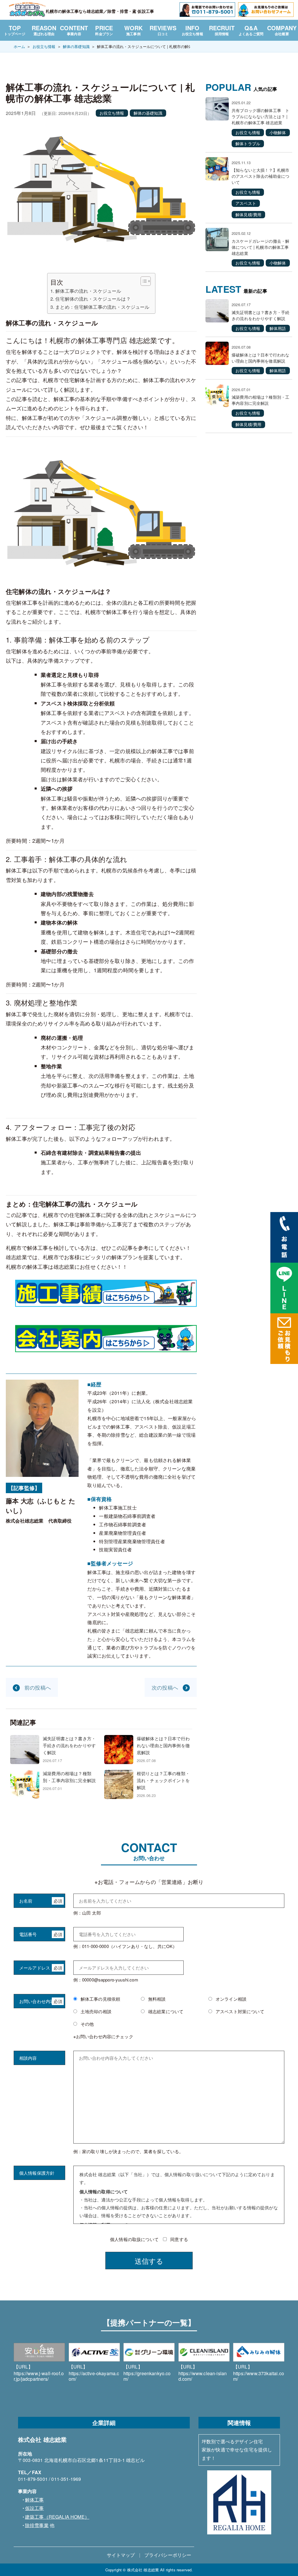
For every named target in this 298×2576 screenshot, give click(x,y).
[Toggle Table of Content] (143, 281)
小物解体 (278, 132)
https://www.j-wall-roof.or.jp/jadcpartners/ (39, 2373)
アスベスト (246, 203)
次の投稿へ (165, 1687)
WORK (134, 30)
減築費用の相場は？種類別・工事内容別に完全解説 (69, 1777)
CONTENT (74, 30)
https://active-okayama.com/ (94, 2373)
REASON (44, 30)
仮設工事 (34, 2508)
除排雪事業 (37, 2525)
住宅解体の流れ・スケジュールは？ (93, 299)
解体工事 (34, 2500)
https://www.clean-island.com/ (203, 2373)
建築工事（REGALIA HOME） (57, 2517)
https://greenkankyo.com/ (147, 2373)
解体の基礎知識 (148, 113)
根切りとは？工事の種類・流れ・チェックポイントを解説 (163, 1780)
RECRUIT (222, 30)
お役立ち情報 (112, 113)
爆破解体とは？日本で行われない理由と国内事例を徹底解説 (163, 1745)
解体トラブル (248, 143)
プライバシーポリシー (168, 2555)
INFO (193, 30)
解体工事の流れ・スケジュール (88, 291)
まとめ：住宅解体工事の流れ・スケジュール (102, 307)
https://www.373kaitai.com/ (259, 2373)
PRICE (104, 30)
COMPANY (282, 30)
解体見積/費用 (248, 214)
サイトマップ (121, 2555)
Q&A (251, 30)
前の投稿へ (38, 1687)
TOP (15, 30)
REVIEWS (163, 30)
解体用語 (278, 328)
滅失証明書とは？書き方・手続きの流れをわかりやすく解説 (69, 1745)
